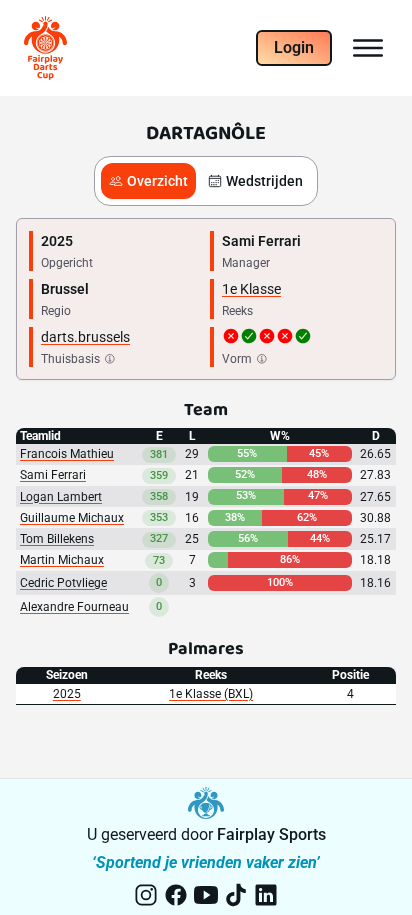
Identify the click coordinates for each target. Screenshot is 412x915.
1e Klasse (251, 289)
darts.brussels (85, 337)
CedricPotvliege (63, 583)
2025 (67, 694)
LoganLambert (61, 497)
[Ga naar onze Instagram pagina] (146, 895)
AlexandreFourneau (74, 607)
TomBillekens (57, 539)
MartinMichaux (62, 560)
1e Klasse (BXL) (211, 694)
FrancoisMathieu (67, 454)
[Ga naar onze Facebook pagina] (176, 895)
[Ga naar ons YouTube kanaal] (206, 895)
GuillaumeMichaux (72, 518)
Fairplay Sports (271, 834)
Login (294, 47)
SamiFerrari (53, 475)
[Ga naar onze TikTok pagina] (236, 895)
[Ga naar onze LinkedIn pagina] (266, 895)
